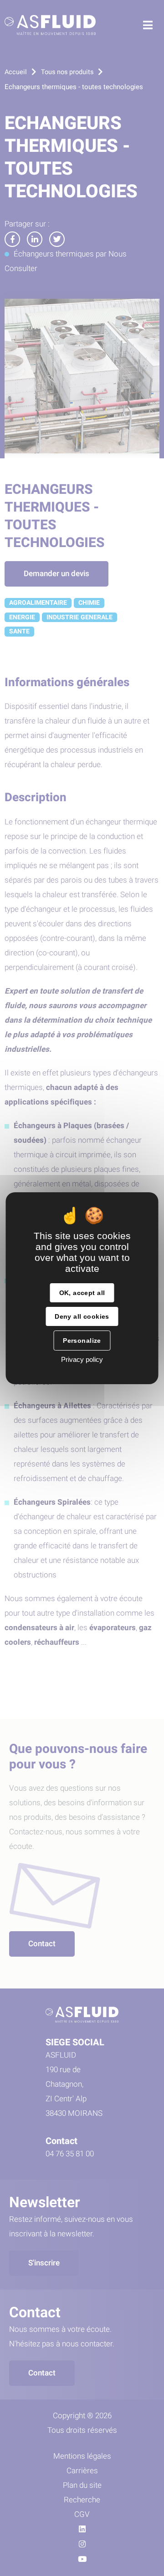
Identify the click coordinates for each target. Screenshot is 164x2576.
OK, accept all (82, 1293)
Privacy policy (82, 1359)
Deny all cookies (82, 1316)
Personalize (82, 1341)
